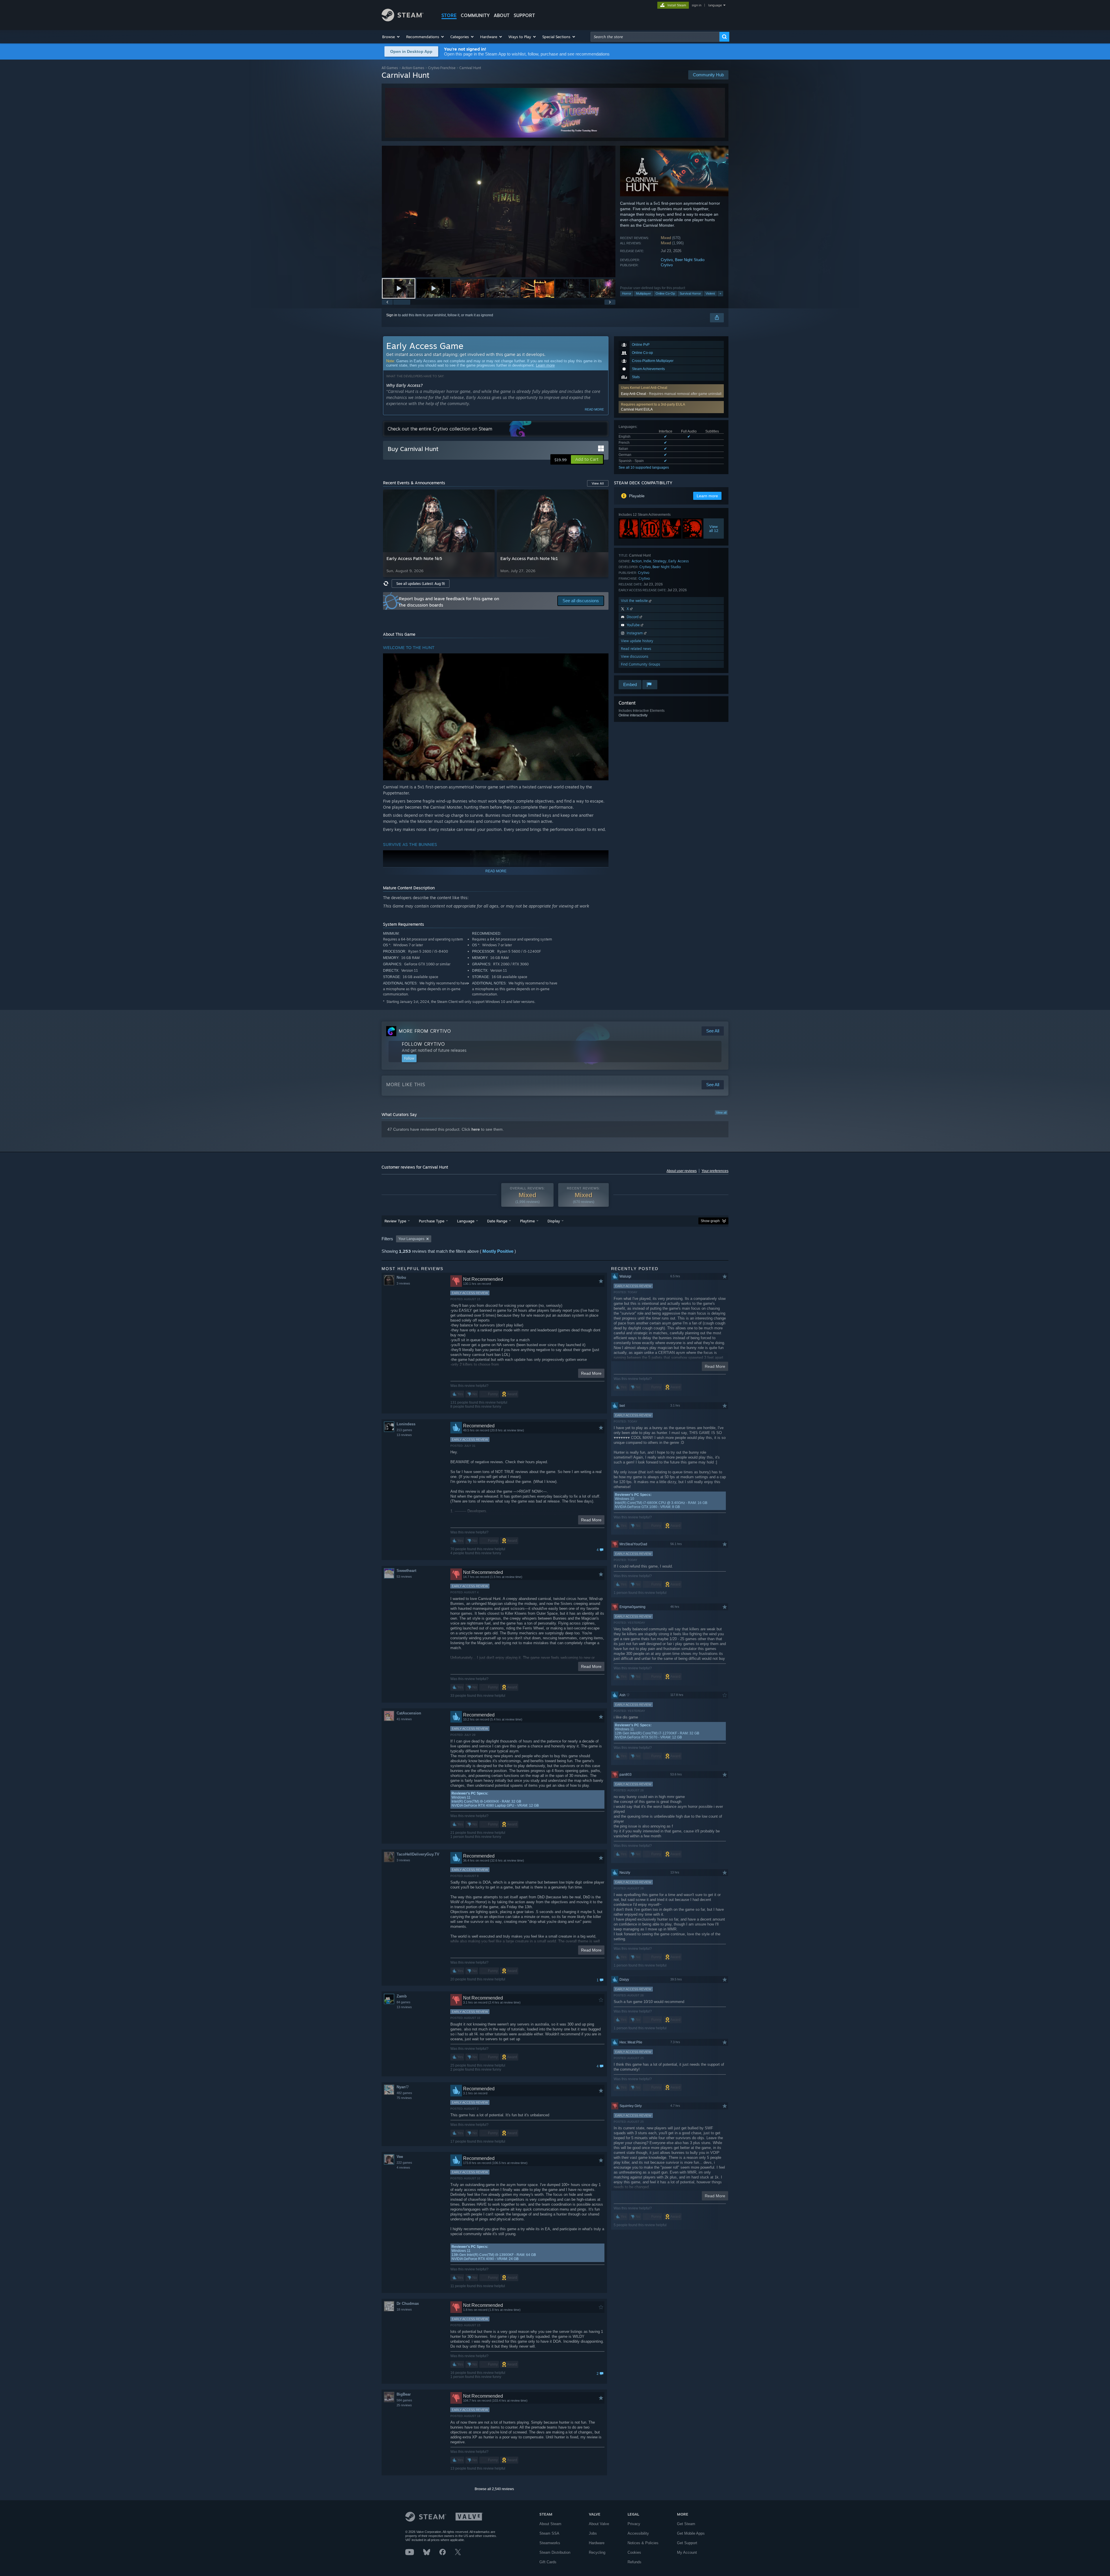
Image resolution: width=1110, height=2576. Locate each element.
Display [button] (554, 1221)
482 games (404, 2093)
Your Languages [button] (411, 1239)
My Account (687, 2552)
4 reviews (403, 2167)
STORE (449, 15)
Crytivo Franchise (442, 68)
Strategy (660, 561)
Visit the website (635, 601)
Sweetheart (406, 1571)
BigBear (404, 2394)
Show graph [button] (710, 1221)
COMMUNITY (475, 15)
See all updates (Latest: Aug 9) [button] (421, 584)
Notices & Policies (643, 2543)
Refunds (634, 2562)
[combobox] (655, 37)
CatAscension (409, 1713)
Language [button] (466, 1221)
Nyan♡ (403, 2087)
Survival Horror (690, 293)
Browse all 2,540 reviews (494, 2489)
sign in (696, 5)
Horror (627, 293)
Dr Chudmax (408, 2304)
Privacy (634, 2524)
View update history (637, 641)
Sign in (392, 315)
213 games (404, 1430)
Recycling (597, 2552)
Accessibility (638, 2533)
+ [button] (720, 293)
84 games (404, 2002)
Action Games (413, 68)
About (502, 15)
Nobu (401, 1277)
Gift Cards (548, 2562)
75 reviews (404, 2098)
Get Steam (686, 2524)
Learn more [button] (707, 496)
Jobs (593, 2533)
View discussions (635, 656)
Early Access (679, 561)
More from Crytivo (425, 1031)
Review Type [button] (395, 1221)
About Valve (599, 2524)
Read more (594, 409)
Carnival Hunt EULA (637, 409)
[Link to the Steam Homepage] (403, 20)
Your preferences (715, 1171)
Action (637, 561)
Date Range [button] (497, 1221)
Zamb (402, 1996)
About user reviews (682, 1171)
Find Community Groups (641, 664)
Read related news (636, 649)
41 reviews (404, 1719)
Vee (400, 2157)
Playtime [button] (527, 1221)
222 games (404, 2163)
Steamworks (550, 2543)
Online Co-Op (665, 293)
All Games (390, 68)
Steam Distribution (555, 2552)
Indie (647, 561)
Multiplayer (643, 293)
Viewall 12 (714, 528)
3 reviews (403, 1283)
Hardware (597, 2543)
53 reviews (404, 1577)
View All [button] (598, 483)
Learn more (545, 365)
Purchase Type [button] (432, 1221)
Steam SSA (549, 2533)
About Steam (550, 2524)
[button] (391, 37)
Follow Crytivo (423, 1044)
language (715, 5)
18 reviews (404, 2309)
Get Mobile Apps (691, 2533)
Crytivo (667, 260)
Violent (710, 293)
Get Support (687, 2543)
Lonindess (406, 1424)
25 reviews (404, 2405)
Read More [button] (591, 1373)
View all (721, 1113)
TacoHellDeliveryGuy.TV (418, 1854)
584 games (404, 2400)
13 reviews (404, 1435)
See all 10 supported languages (644, 467)
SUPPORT (524, 15)
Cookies (634, 2552)
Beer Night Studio (690, 260)
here (476, 1129)
